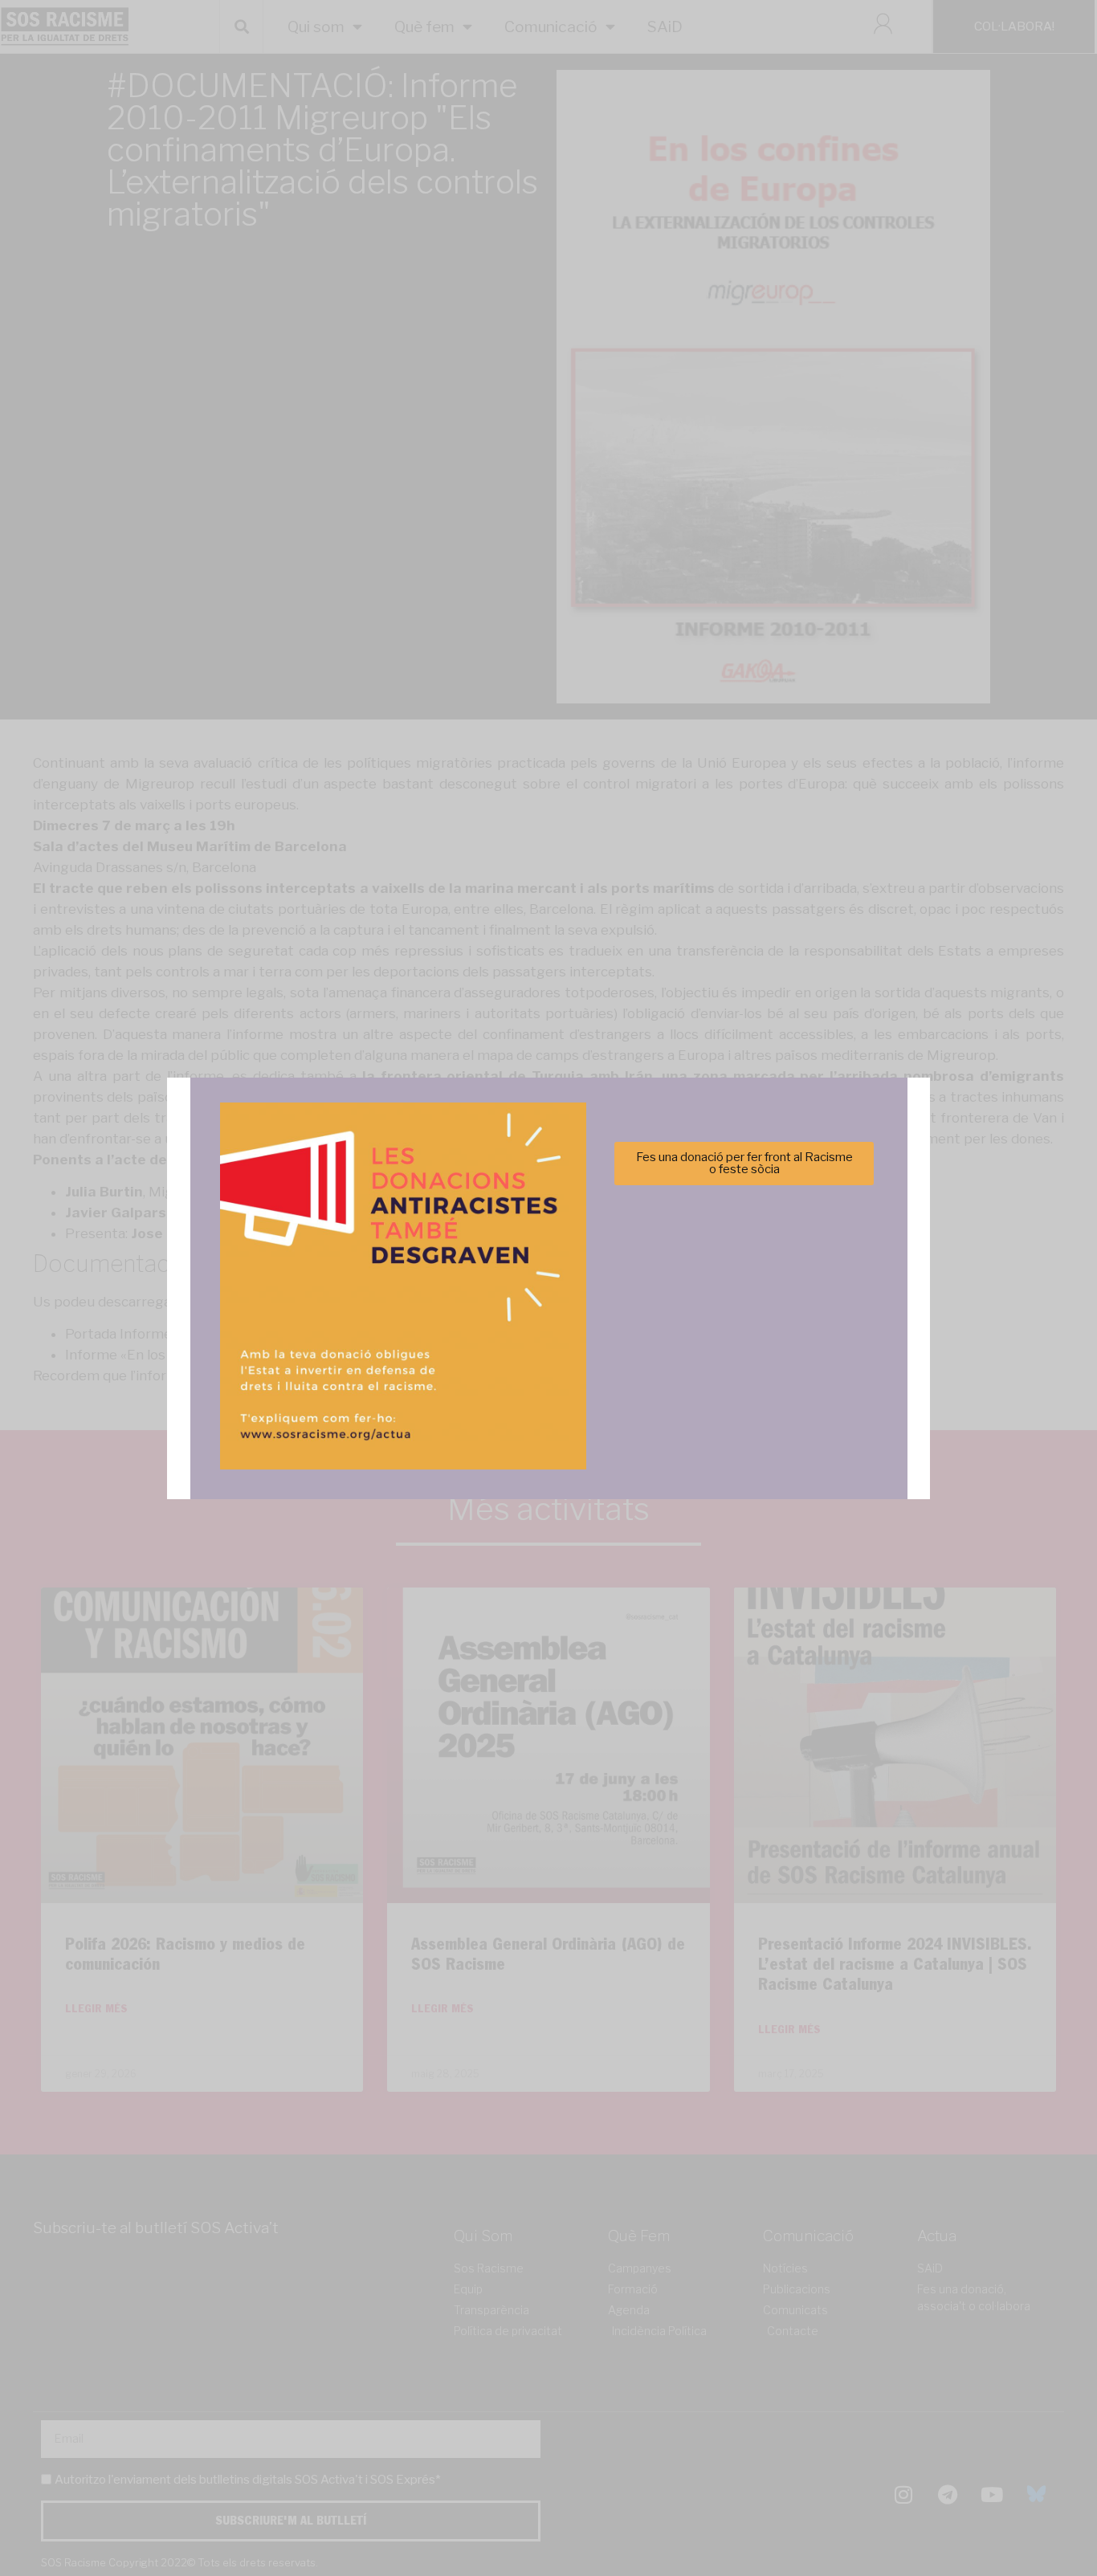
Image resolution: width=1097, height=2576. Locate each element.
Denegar (549, 1342)
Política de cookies (440, 1382)
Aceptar (389, 1342)
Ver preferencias (708, 1342)
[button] (776, 1200)
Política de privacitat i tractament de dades (591, 1382)
